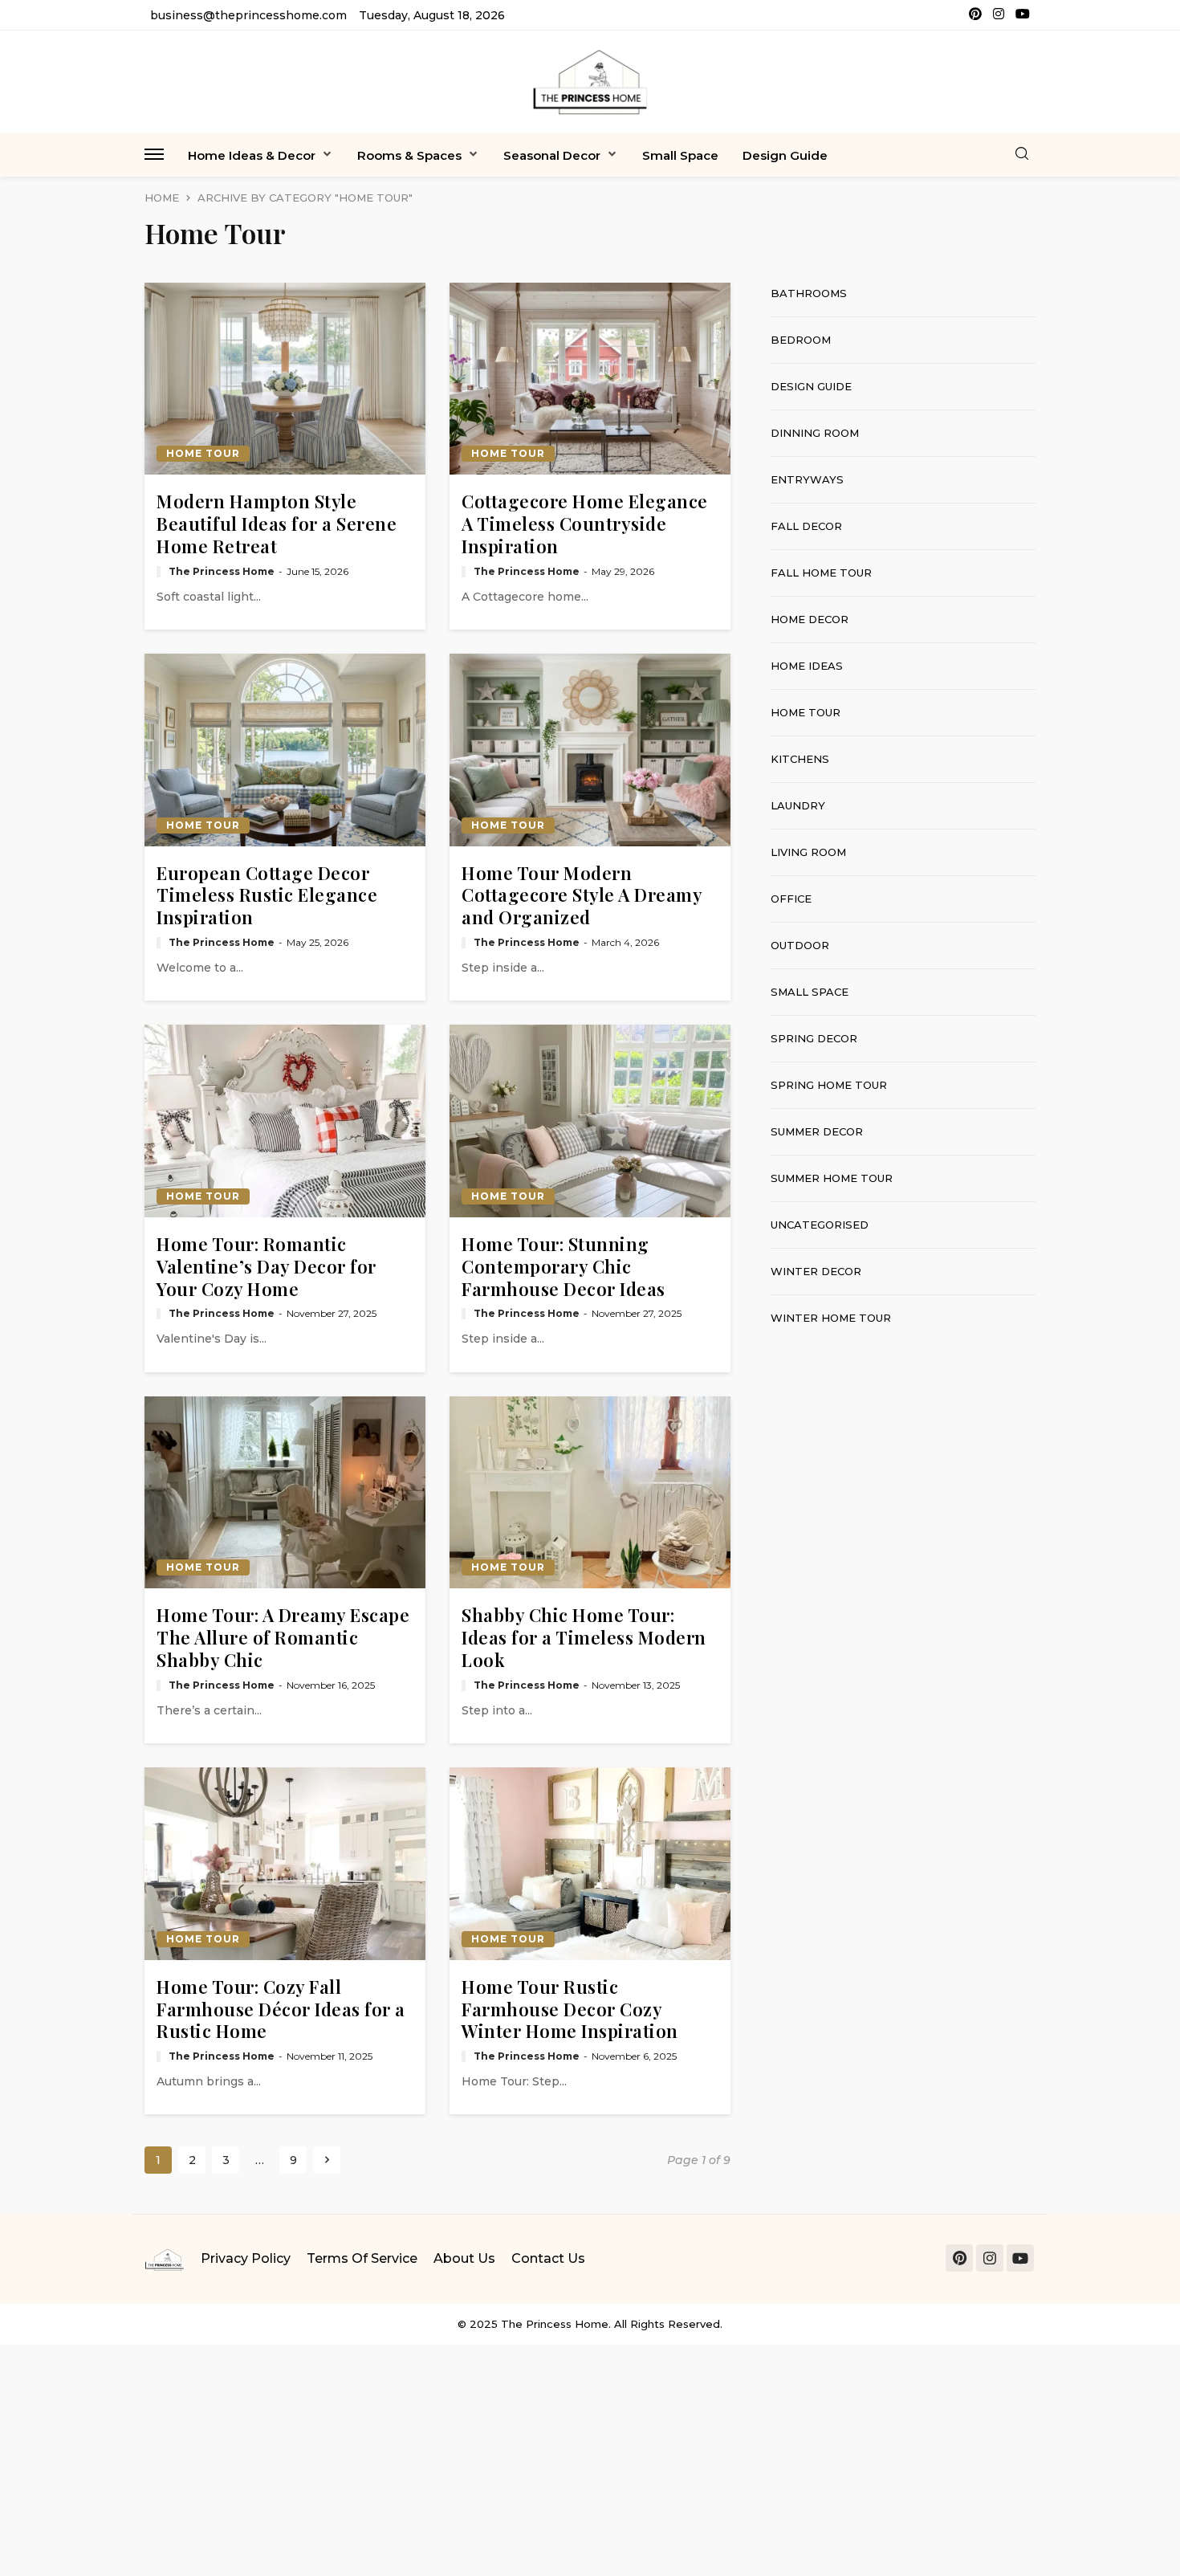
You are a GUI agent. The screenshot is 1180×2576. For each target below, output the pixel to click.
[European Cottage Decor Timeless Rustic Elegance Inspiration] (285, 750)
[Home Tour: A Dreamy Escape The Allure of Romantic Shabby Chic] (285, 1493)
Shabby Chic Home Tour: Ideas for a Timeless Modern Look (584, 1638)
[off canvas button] (154, 154)
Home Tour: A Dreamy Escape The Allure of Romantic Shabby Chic (283, 1638)
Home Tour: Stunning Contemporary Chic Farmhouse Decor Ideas (564, 1267)
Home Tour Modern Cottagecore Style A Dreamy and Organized (582, 896)
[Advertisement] (903, 1465)
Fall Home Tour (821, 573)
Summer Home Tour (832, 1178)
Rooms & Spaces (409, 155)
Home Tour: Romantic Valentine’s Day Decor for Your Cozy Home (267, 1267)
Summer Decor (817, 1131)
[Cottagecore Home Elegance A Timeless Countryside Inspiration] (590, 379)
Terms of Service (362, 2258)
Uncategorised (820, 1225)
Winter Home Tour (831, 1318)
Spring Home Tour (829, 1085)
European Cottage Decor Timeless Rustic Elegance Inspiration (267, 896)
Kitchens (800, 759)
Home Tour (203, 453)
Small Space (680, 155)
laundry (798, 805)
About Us (464, 2258)
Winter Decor (816, 1271)
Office (791, 899)
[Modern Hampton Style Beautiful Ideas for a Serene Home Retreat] (285, 379)
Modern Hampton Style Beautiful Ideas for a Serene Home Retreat (277, 524)
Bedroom (801, 340)
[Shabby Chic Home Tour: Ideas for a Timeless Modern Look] (590, 1493)
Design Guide (785, 155)
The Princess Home (222, 572)
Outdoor (800, 945)
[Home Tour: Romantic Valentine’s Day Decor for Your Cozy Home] (285, 1121)
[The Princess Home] (590, 82)
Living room (808, 852)
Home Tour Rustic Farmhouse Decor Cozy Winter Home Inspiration (570, 2009)
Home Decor (810, 619)
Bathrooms (809, 293)
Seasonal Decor (552, 155)
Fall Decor (806, 526)
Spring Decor (814, 1038)
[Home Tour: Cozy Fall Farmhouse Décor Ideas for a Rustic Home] (285, 1864)
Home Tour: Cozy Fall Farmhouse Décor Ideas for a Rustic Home (281, 2009)
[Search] (1022, 155)
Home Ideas (807, 666)
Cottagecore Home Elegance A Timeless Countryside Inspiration (585, 524)
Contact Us (548, 2258)
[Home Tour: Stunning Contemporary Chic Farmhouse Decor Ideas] (590, 1121)
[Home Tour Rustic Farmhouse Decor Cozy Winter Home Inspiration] (590, 1864)
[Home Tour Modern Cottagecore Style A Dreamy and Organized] (590, 750)
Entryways (807, 479)
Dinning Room (815, 433)
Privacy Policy (246, 2258)
